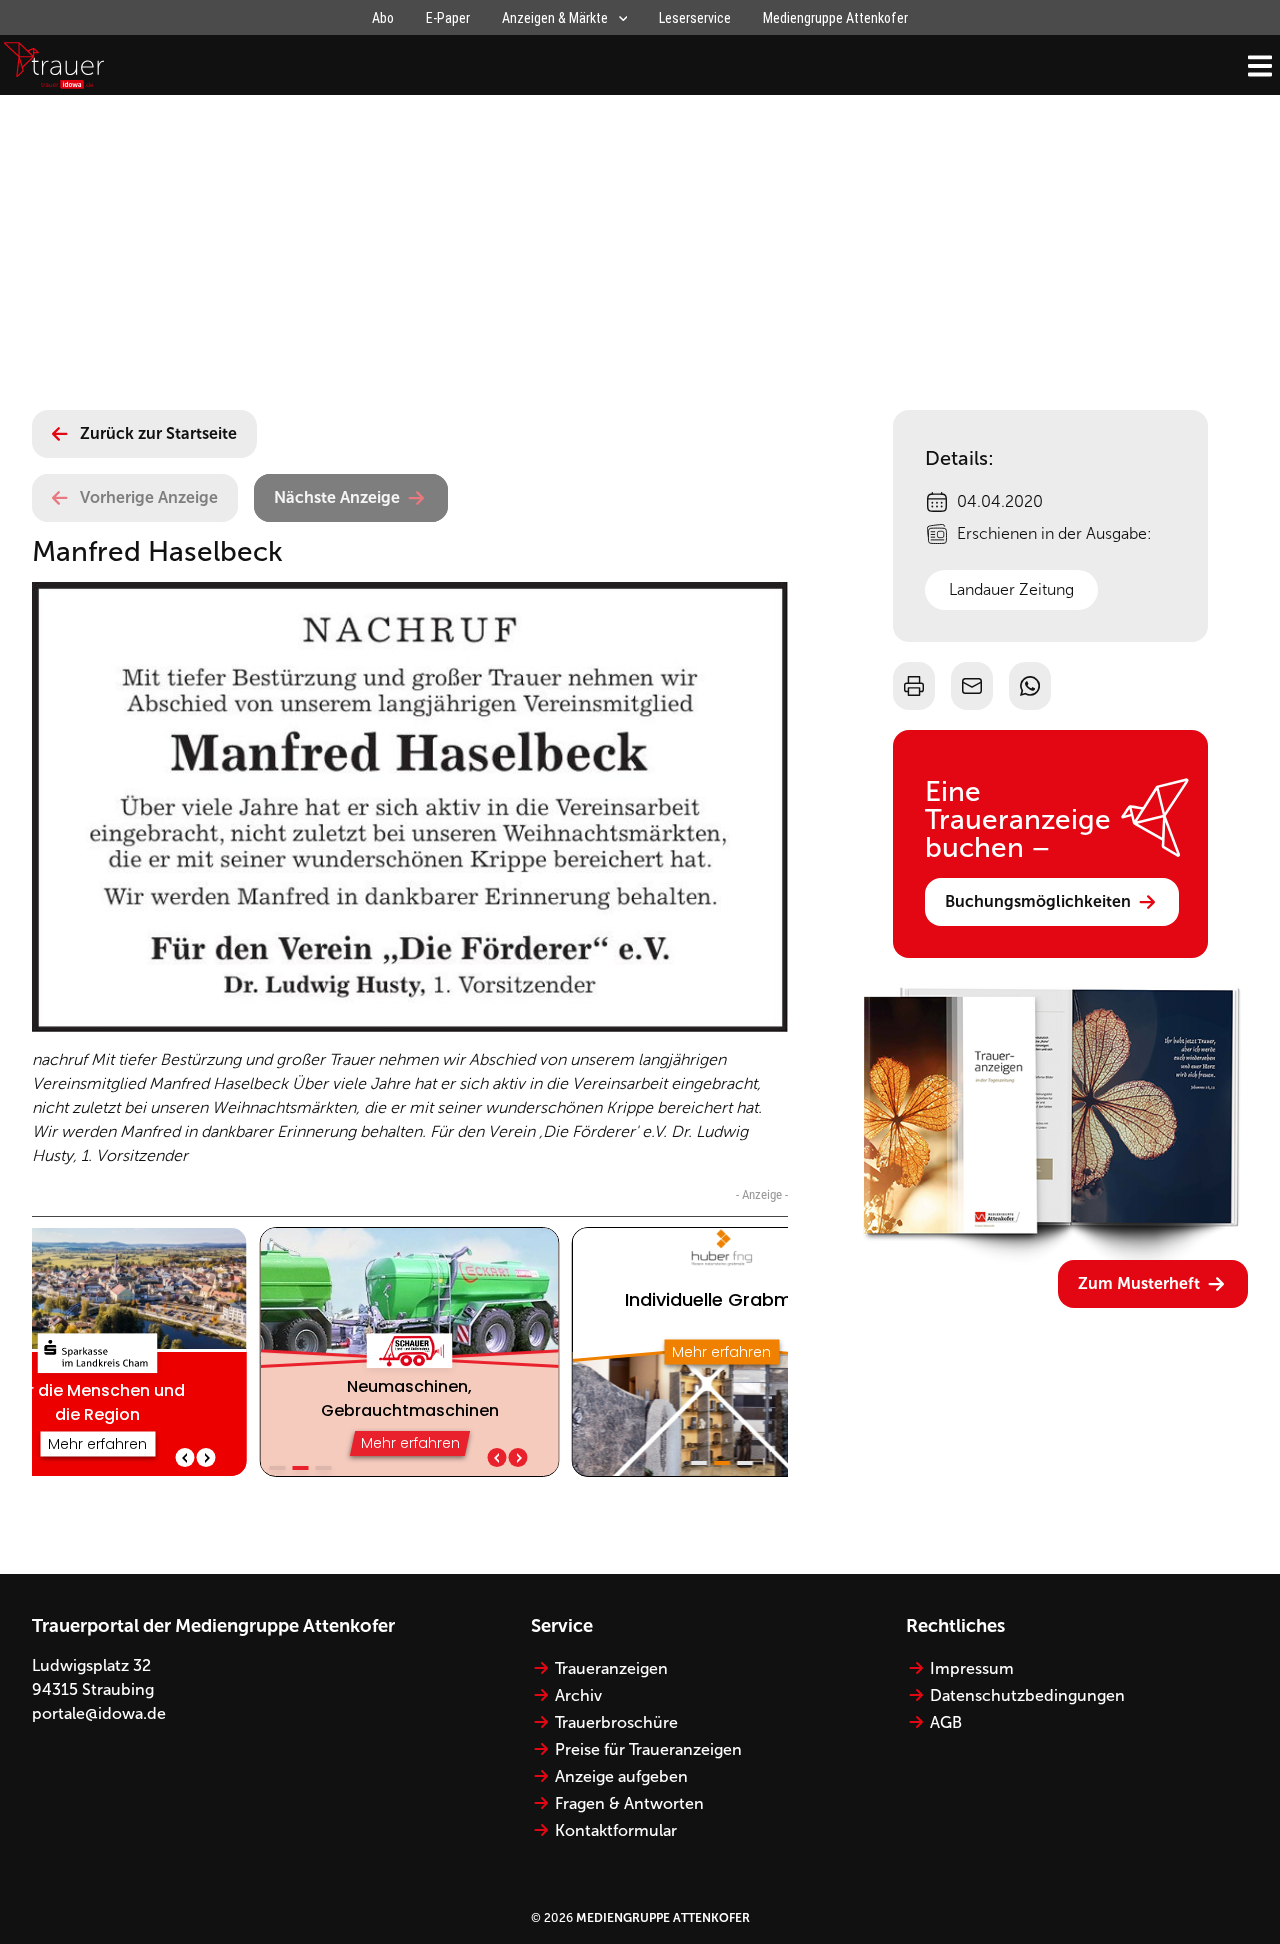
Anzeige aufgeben (621, 1776)
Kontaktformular (616, 1830)
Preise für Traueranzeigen (648, 1749)
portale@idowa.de (99, 1713)
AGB (946, 1722)
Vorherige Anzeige (149, 497)
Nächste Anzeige (337, 497)
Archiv (578, 1695)
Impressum (972, 1668)
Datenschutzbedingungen (1027, 1695)
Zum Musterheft (1139, 1283)
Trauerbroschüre (616, 1722)
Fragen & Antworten (629, 1803)
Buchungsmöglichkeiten (1038, 901)
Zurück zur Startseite (158, 433)
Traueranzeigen (611, 1668)
